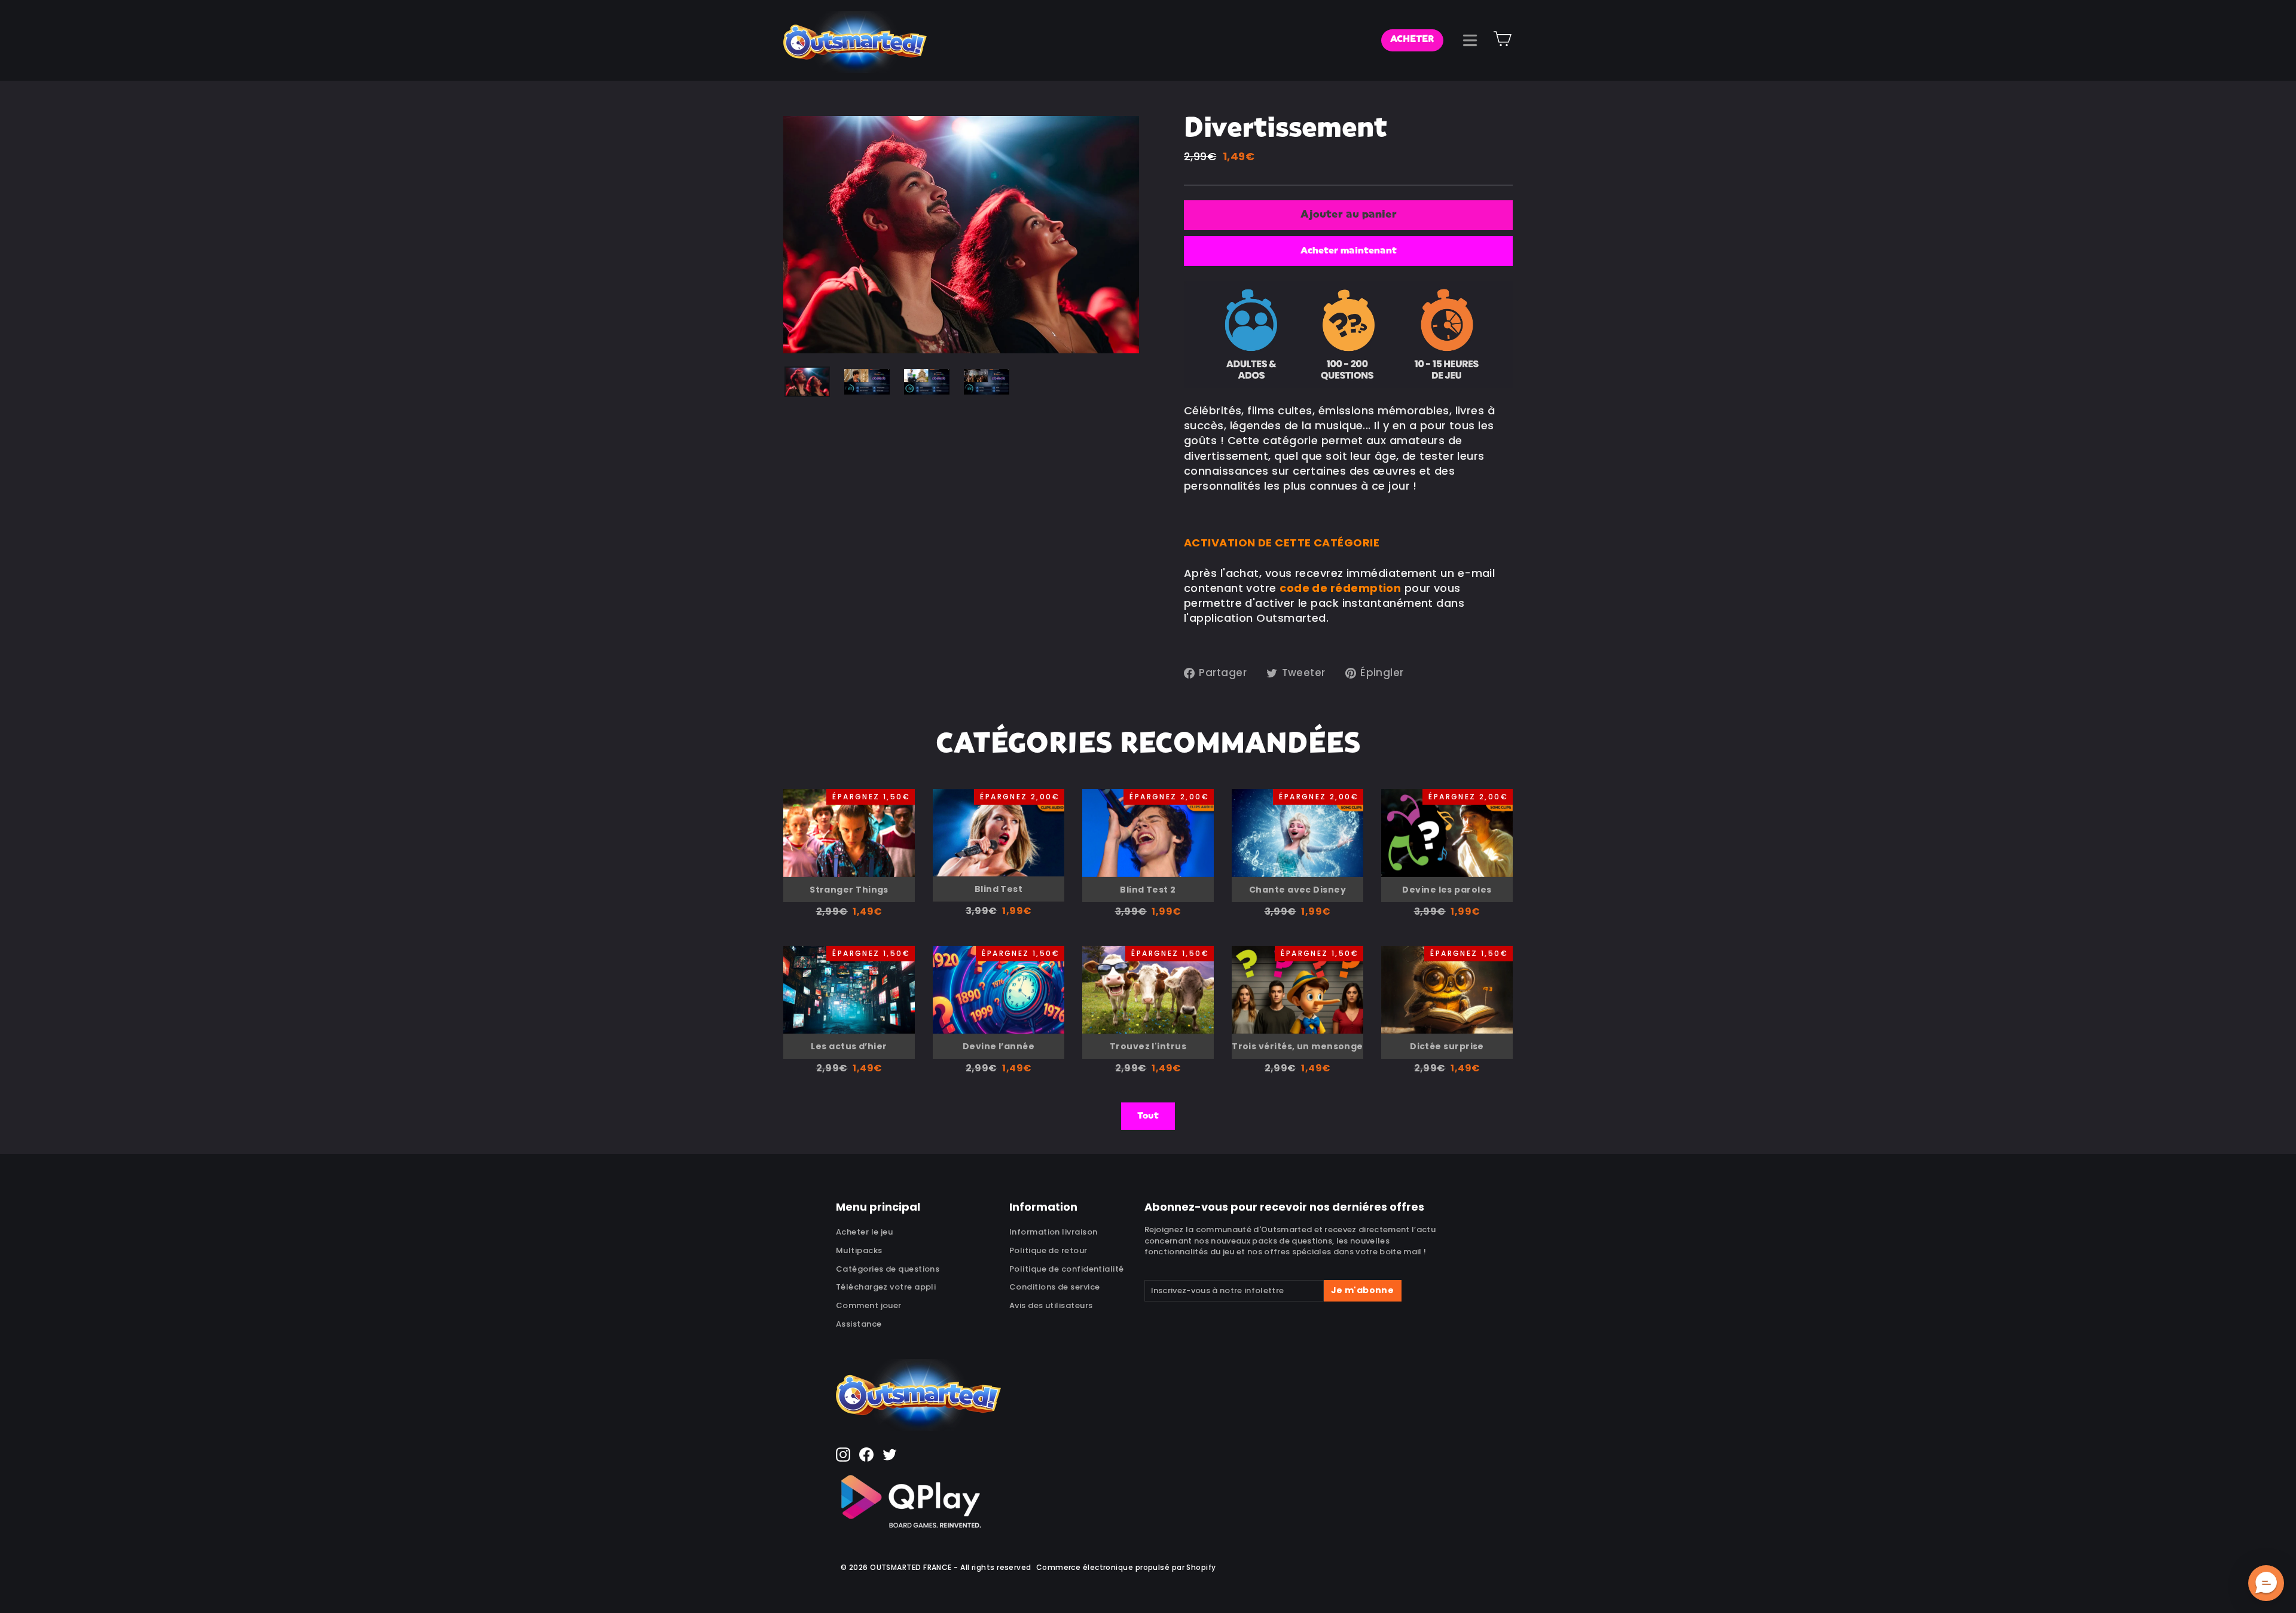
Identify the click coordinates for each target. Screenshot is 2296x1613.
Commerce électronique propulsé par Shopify (1126, 1567)
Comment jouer (869, 1305)
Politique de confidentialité (1067, 1269)
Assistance (859, 1324)
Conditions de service (1054, 1287)
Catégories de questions (888, 1269)
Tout (1148, 1116)
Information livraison (1053, 1232)
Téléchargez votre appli (886, 1287)
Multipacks (859, 1250)
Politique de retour (1048, 1250)
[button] (2266, 1583)
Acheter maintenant (1349, 251)
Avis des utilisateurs (1051, 1305)
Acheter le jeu (864, 1232)
